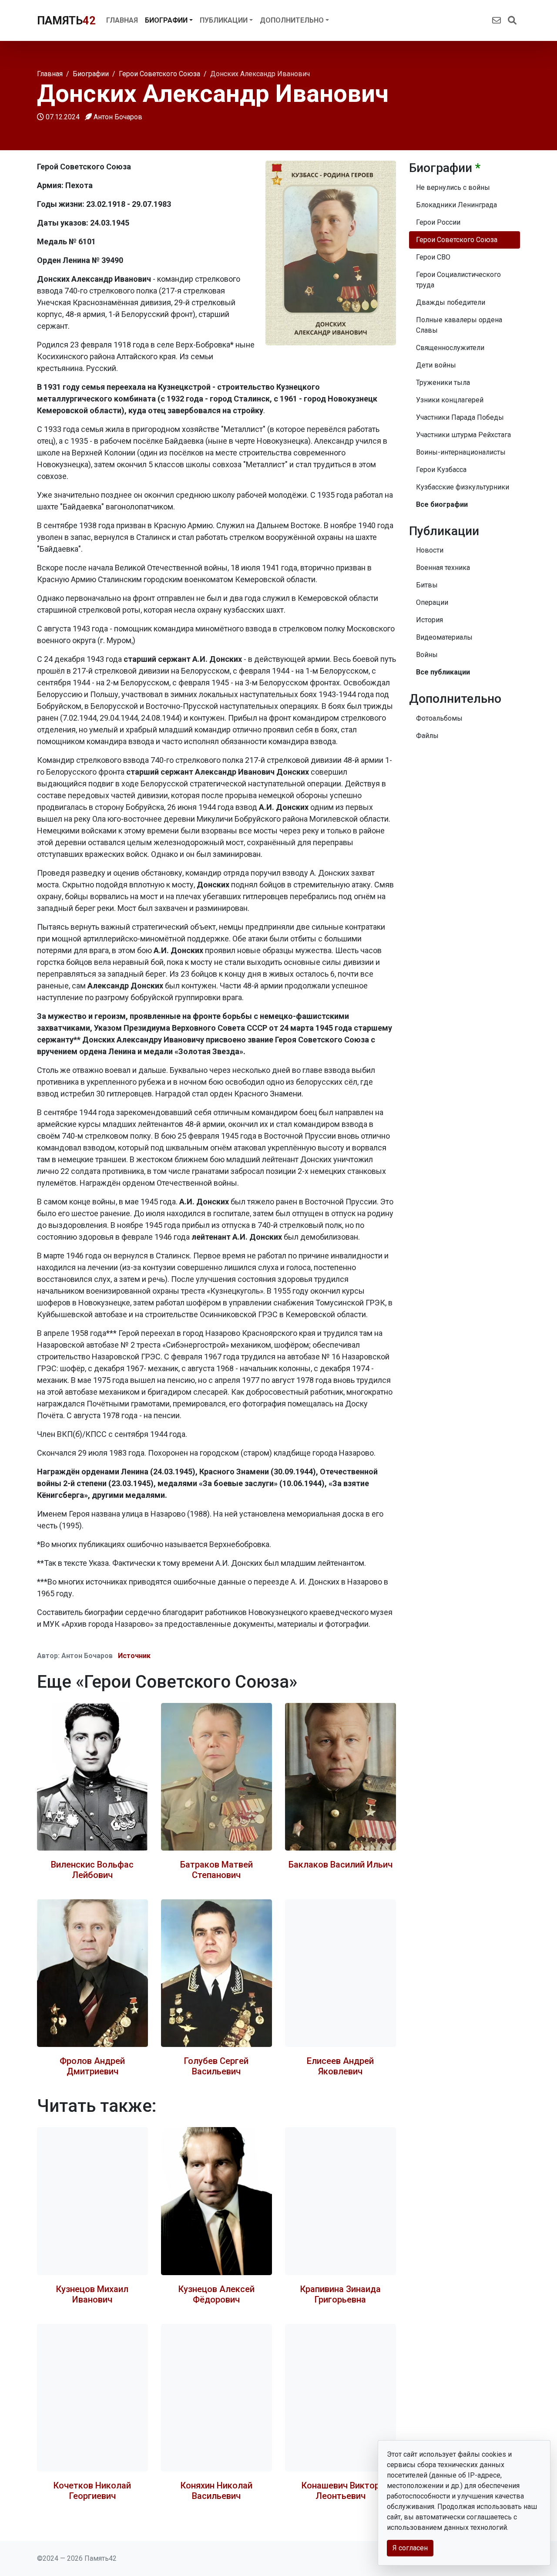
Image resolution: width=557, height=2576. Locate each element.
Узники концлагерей (450, 400)
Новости (430, 550)
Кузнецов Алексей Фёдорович (216, 2294)
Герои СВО (433, 257)
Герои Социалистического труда (458, 280)
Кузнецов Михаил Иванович (92, 2294)
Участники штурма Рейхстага (463, 435)
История (429, 620)
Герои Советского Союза (457, 240)
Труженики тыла (443, 383)
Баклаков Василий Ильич (341, 1865)
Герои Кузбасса (441, 470)
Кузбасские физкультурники (463, 487)
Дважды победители (451, 302)
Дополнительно (292, 20)
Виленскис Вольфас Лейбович (92, 1870)
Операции (432, 602)
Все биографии (442, 504)
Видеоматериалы (444, 637)
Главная (122, 20)
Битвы (427, 585)
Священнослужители (450, 348)
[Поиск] (512, 20)
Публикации (224, 20)
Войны (427, 655)
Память (66, 20)
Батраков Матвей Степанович (216, 1870)
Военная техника (443, 568)
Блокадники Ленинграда (456, 205)
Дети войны (436, 365)
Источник (134, 1656)
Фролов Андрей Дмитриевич (92, 2066)
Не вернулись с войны (453, 187)
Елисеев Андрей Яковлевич (340, 2066)
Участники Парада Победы (460, 417)
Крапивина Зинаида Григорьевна (341, 2294)
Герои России (438, 222)
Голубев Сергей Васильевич (216, 2066)
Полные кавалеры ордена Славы (459, 325)
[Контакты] (497, 20)
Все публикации (443, 672)
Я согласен (410, 2548)
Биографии (166, 20)
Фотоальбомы (439, 718)
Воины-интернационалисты (461, 452)
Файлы (427, 736)
